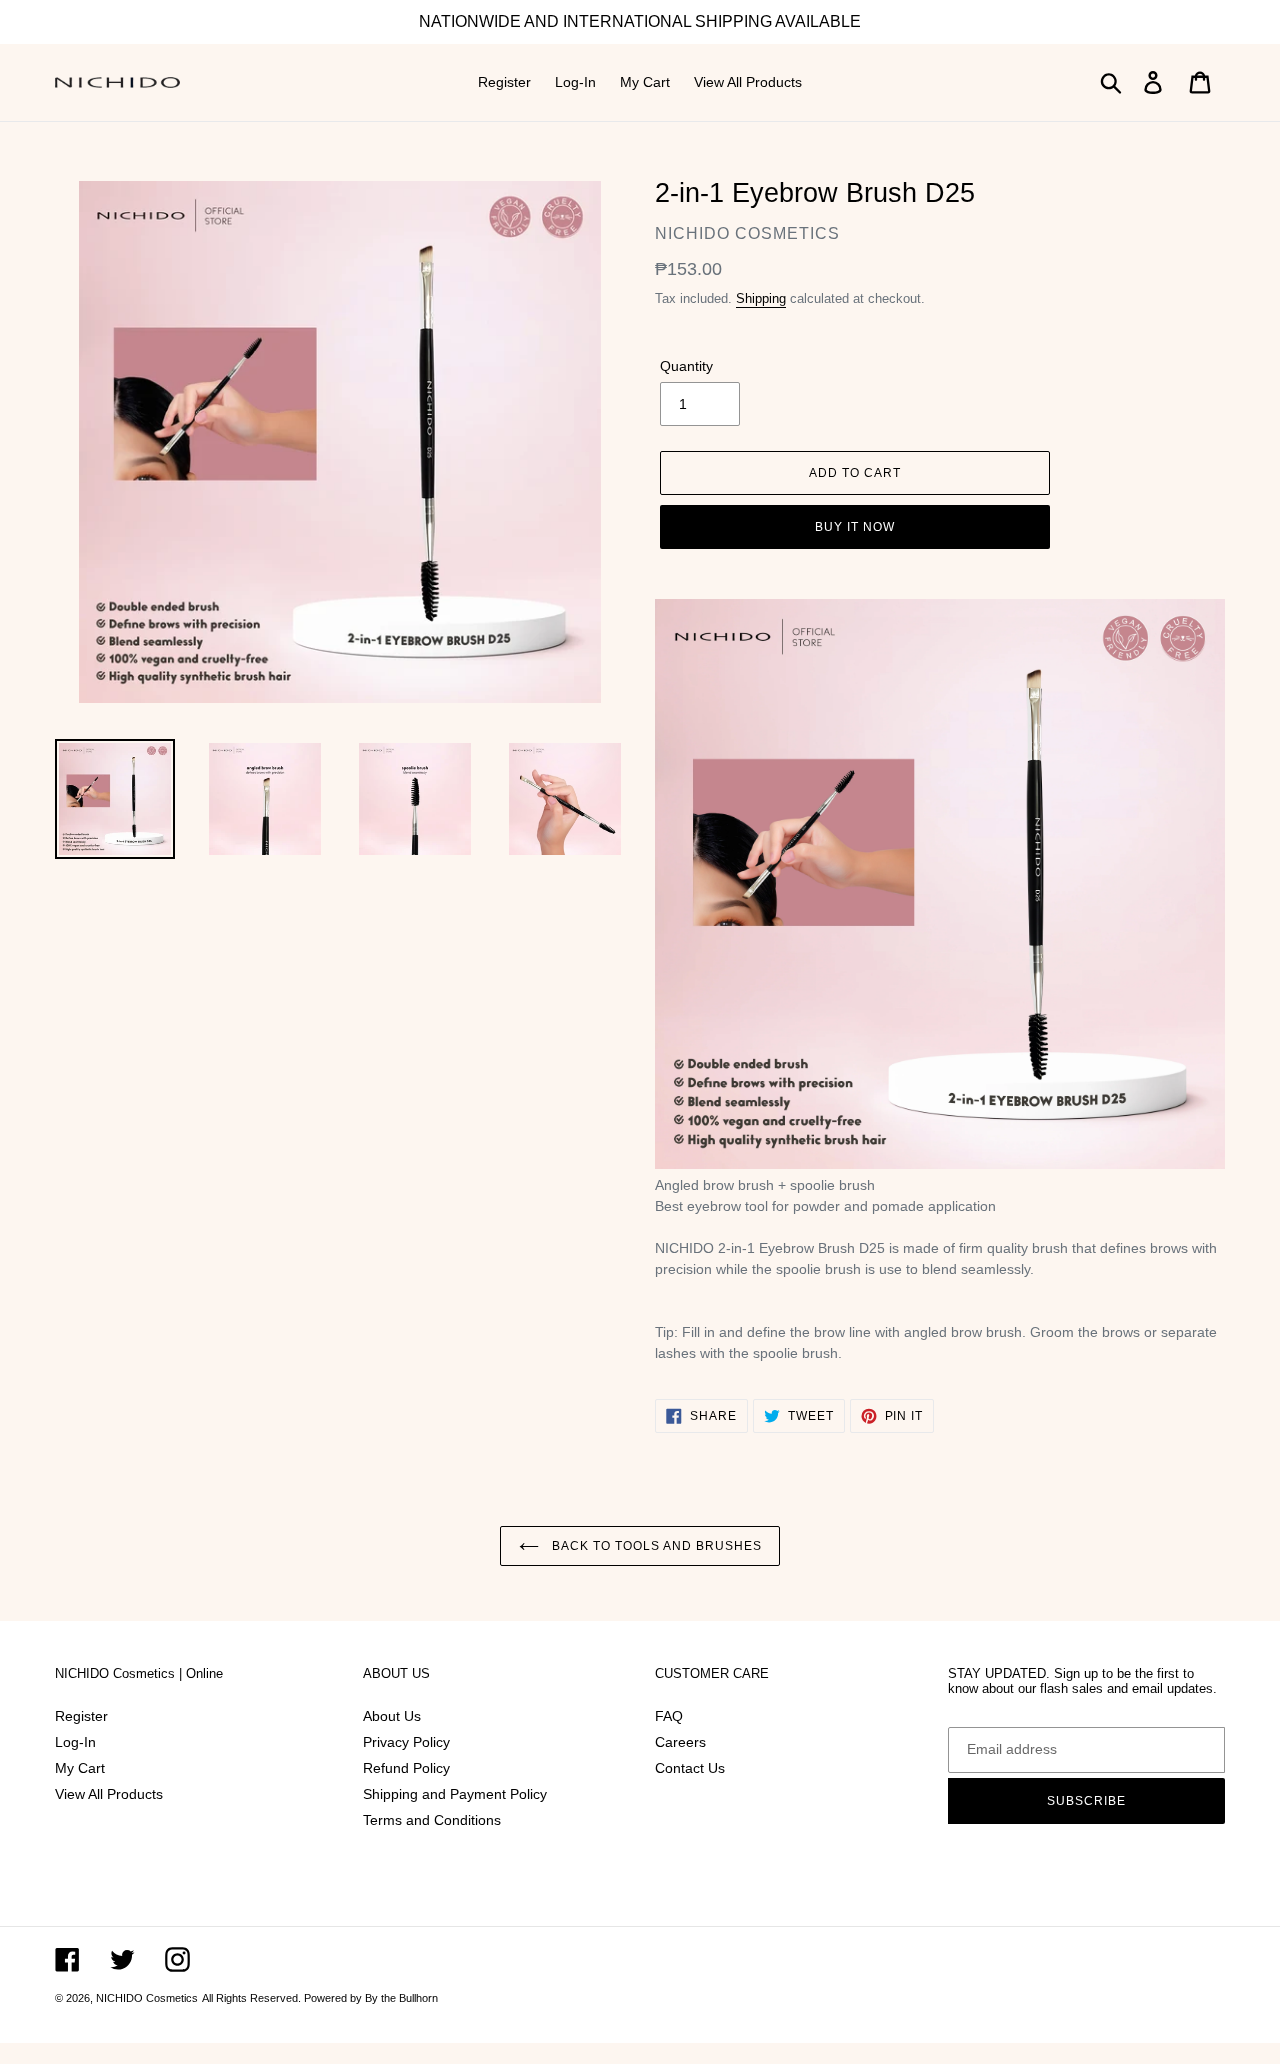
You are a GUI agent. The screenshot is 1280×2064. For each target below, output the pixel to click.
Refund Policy (406, 1768)
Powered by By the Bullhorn (371, 1998)
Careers (680, 1742)
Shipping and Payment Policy (457, 1794)
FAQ (669, 1716)
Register (81, 1716)
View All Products (109, 1794)
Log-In (75, 1742)
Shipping (761, 298)
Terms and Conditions (432, 1820)
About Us (392, 1716)
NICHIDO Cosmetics (147, 1998)
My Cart (80, 1768)
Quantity (686, 366)
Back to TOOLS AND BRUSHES (655, 1546)
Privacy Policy (406, 1742)
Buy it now (855, 527)
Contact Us (690, 1768)
